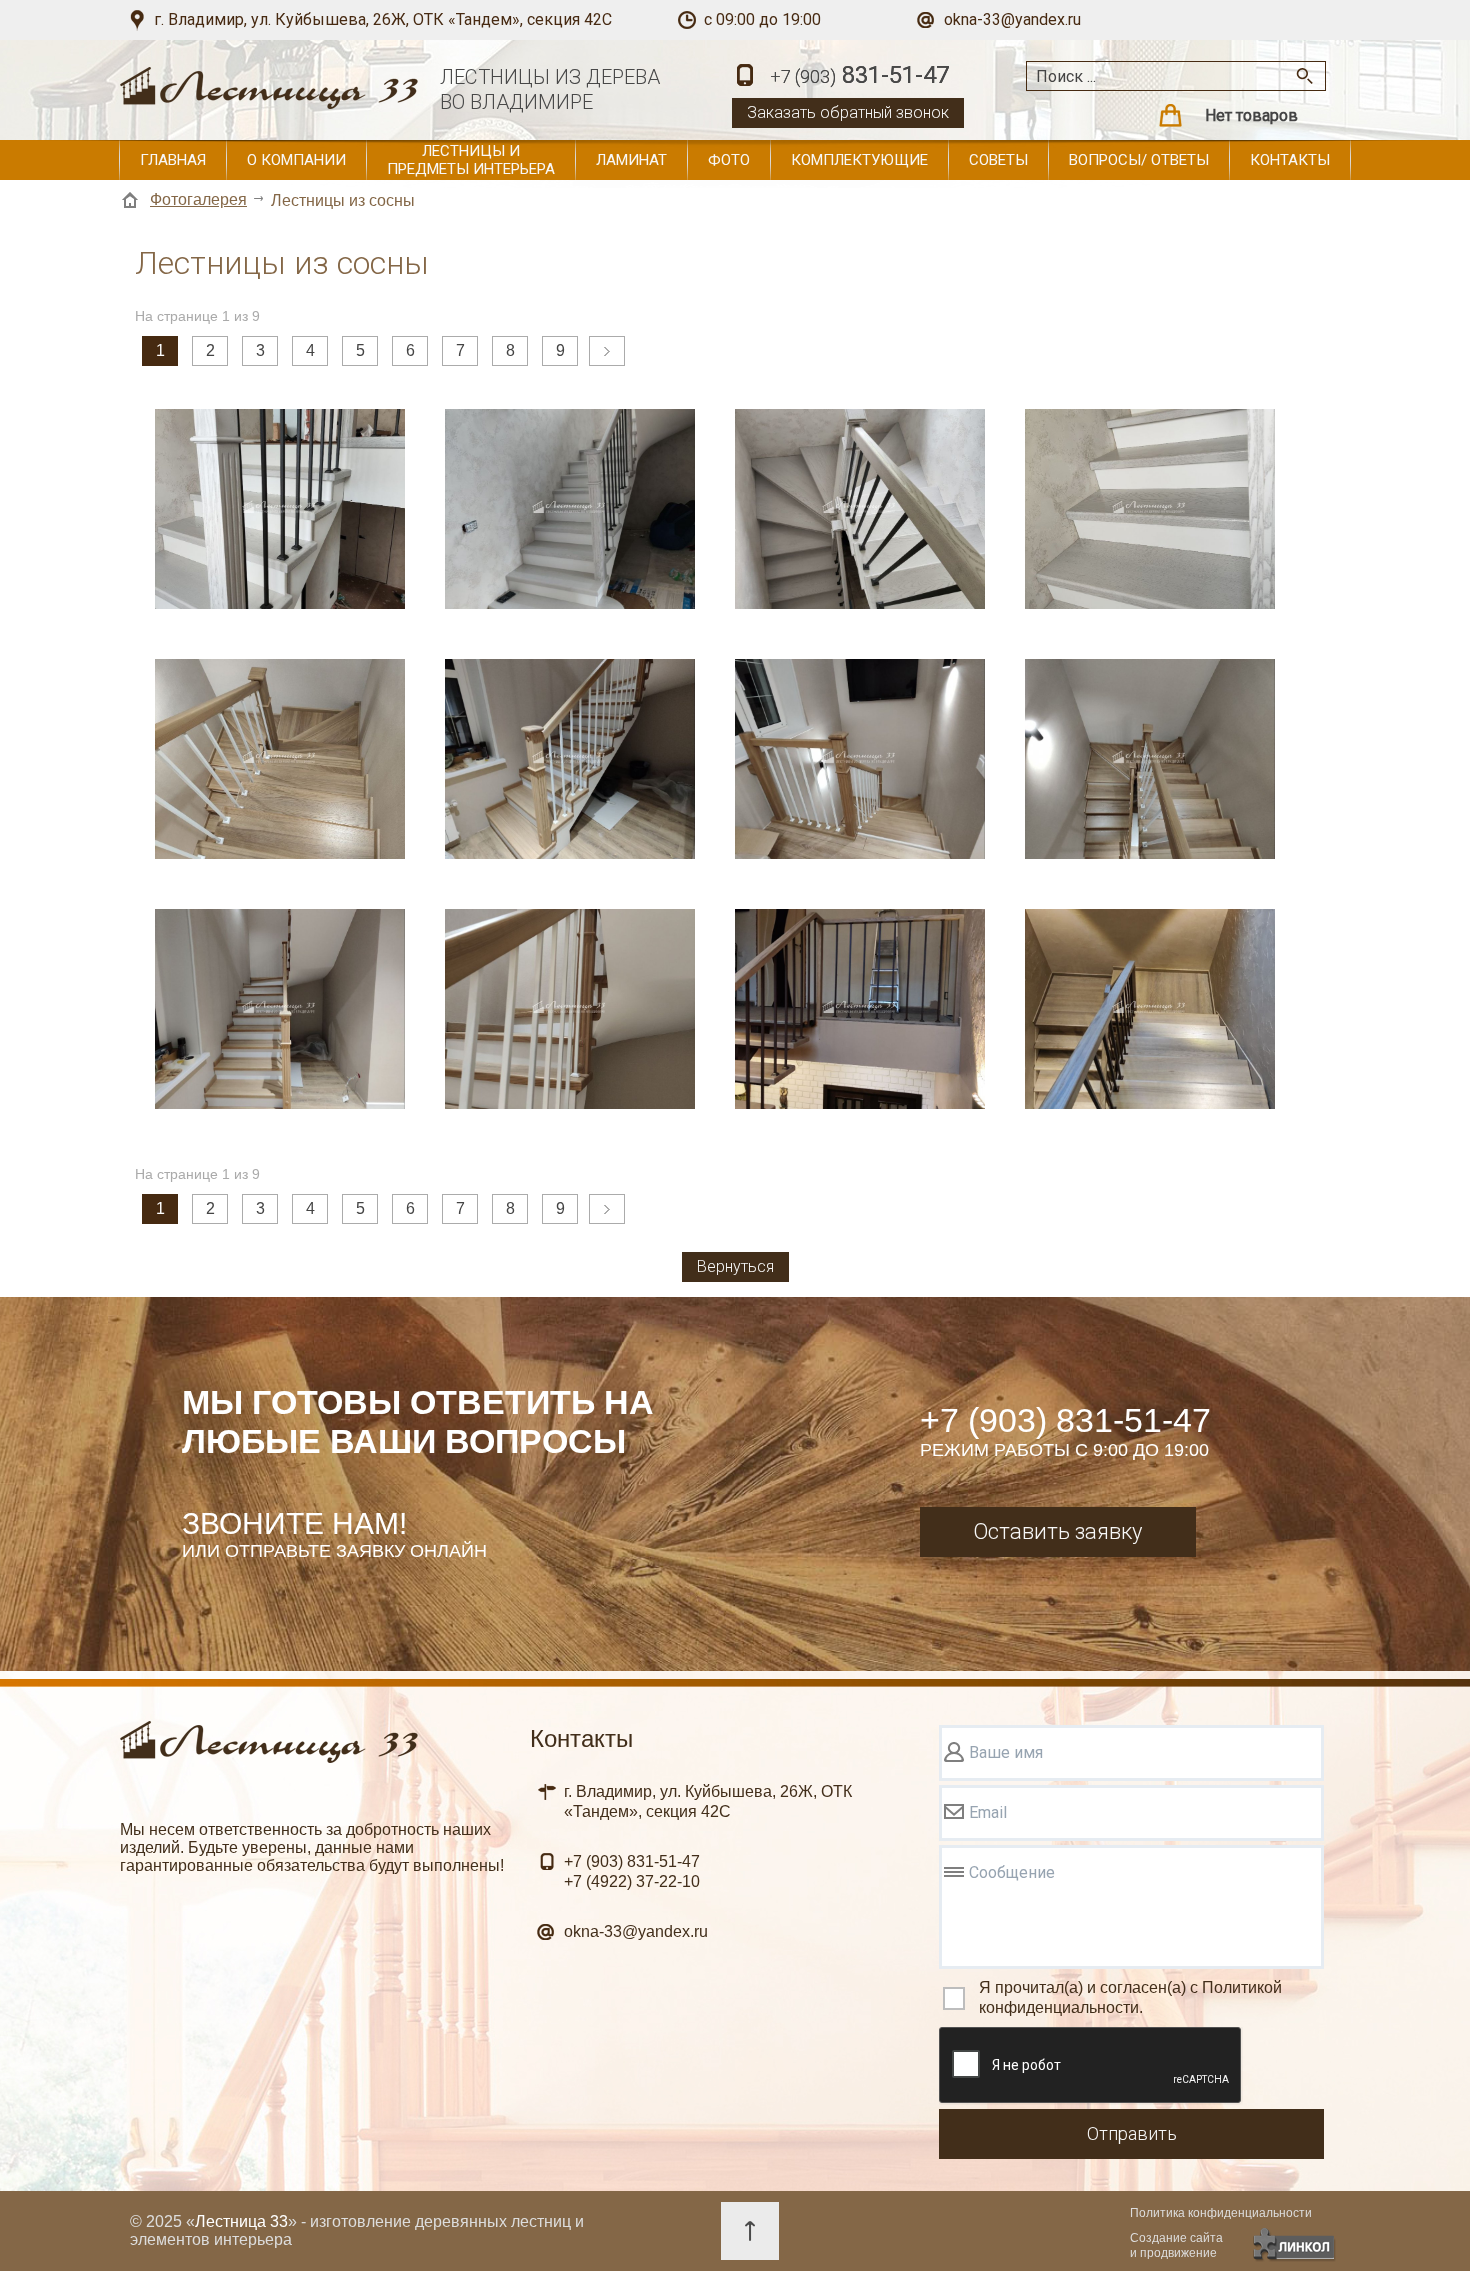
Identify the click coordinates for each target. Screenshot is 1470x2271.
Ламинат (631, 160)
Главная (173, 160)
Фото (729, 160)
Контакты (1290, 160)
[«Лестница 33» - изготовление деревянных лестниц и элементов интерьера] (270, 97)
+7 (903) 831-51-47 (1065, 1420)
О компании (296, 160)
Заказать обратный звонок (848, 112)
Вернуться (735, 1266)
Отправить (1132, 2133)
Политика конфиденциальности (1221, 2213)
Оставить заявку (1057, 1531)
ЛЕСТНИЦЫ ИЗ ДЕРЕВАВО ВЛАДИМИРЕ (550, 89)
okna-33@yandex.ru (1012, 19)
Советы (998, 160)
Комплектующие (859, 160)
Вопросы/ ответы (1139, 160)
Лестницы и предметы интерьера (471, 160)
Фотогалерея (198, 199)
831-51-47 (859, 75)
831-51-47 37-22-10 (632, 1871)
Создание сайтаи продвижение (1176, 2245)
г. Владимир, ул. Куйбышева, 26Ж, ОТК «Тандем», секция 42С (383, 19)
